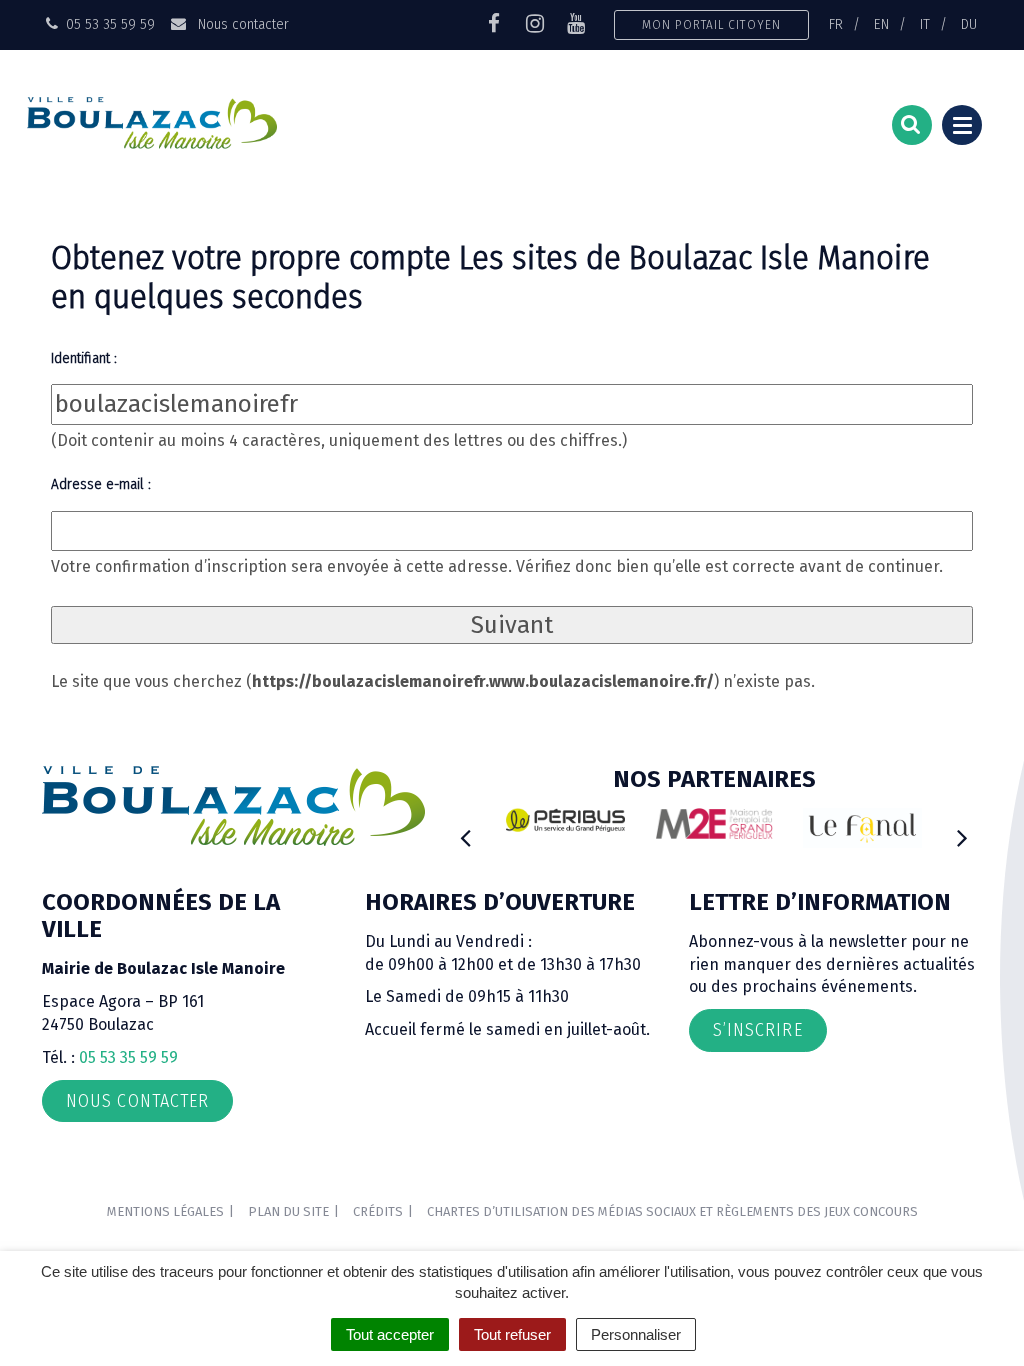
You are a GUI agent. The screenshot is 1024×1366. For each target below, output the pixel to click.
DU (969, 24)
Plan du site (288, 1211)
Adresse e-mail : (101, 484)
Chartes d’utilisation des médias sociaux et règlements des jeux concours (672, 1211)
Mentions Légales (165, 1211)
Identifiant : (84, 358)
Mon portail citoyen (711, 24)
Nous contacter (241, 24)
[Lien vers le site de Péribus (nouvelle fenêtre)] (565, 820)
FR (836, 24)
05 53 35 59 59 (128, 1057)
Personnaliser (636, 1334)
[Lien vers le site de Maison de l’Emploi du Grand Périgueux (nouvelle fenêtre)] (714, 823)
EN (881, 24)
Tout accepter (390, 1334)
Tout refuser (512, 1334)
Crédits (378, 1211)
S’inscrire (758, 1030)
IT (925, 24)
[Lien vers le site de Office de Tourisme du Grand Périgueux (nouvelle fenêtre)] (862, 828)
